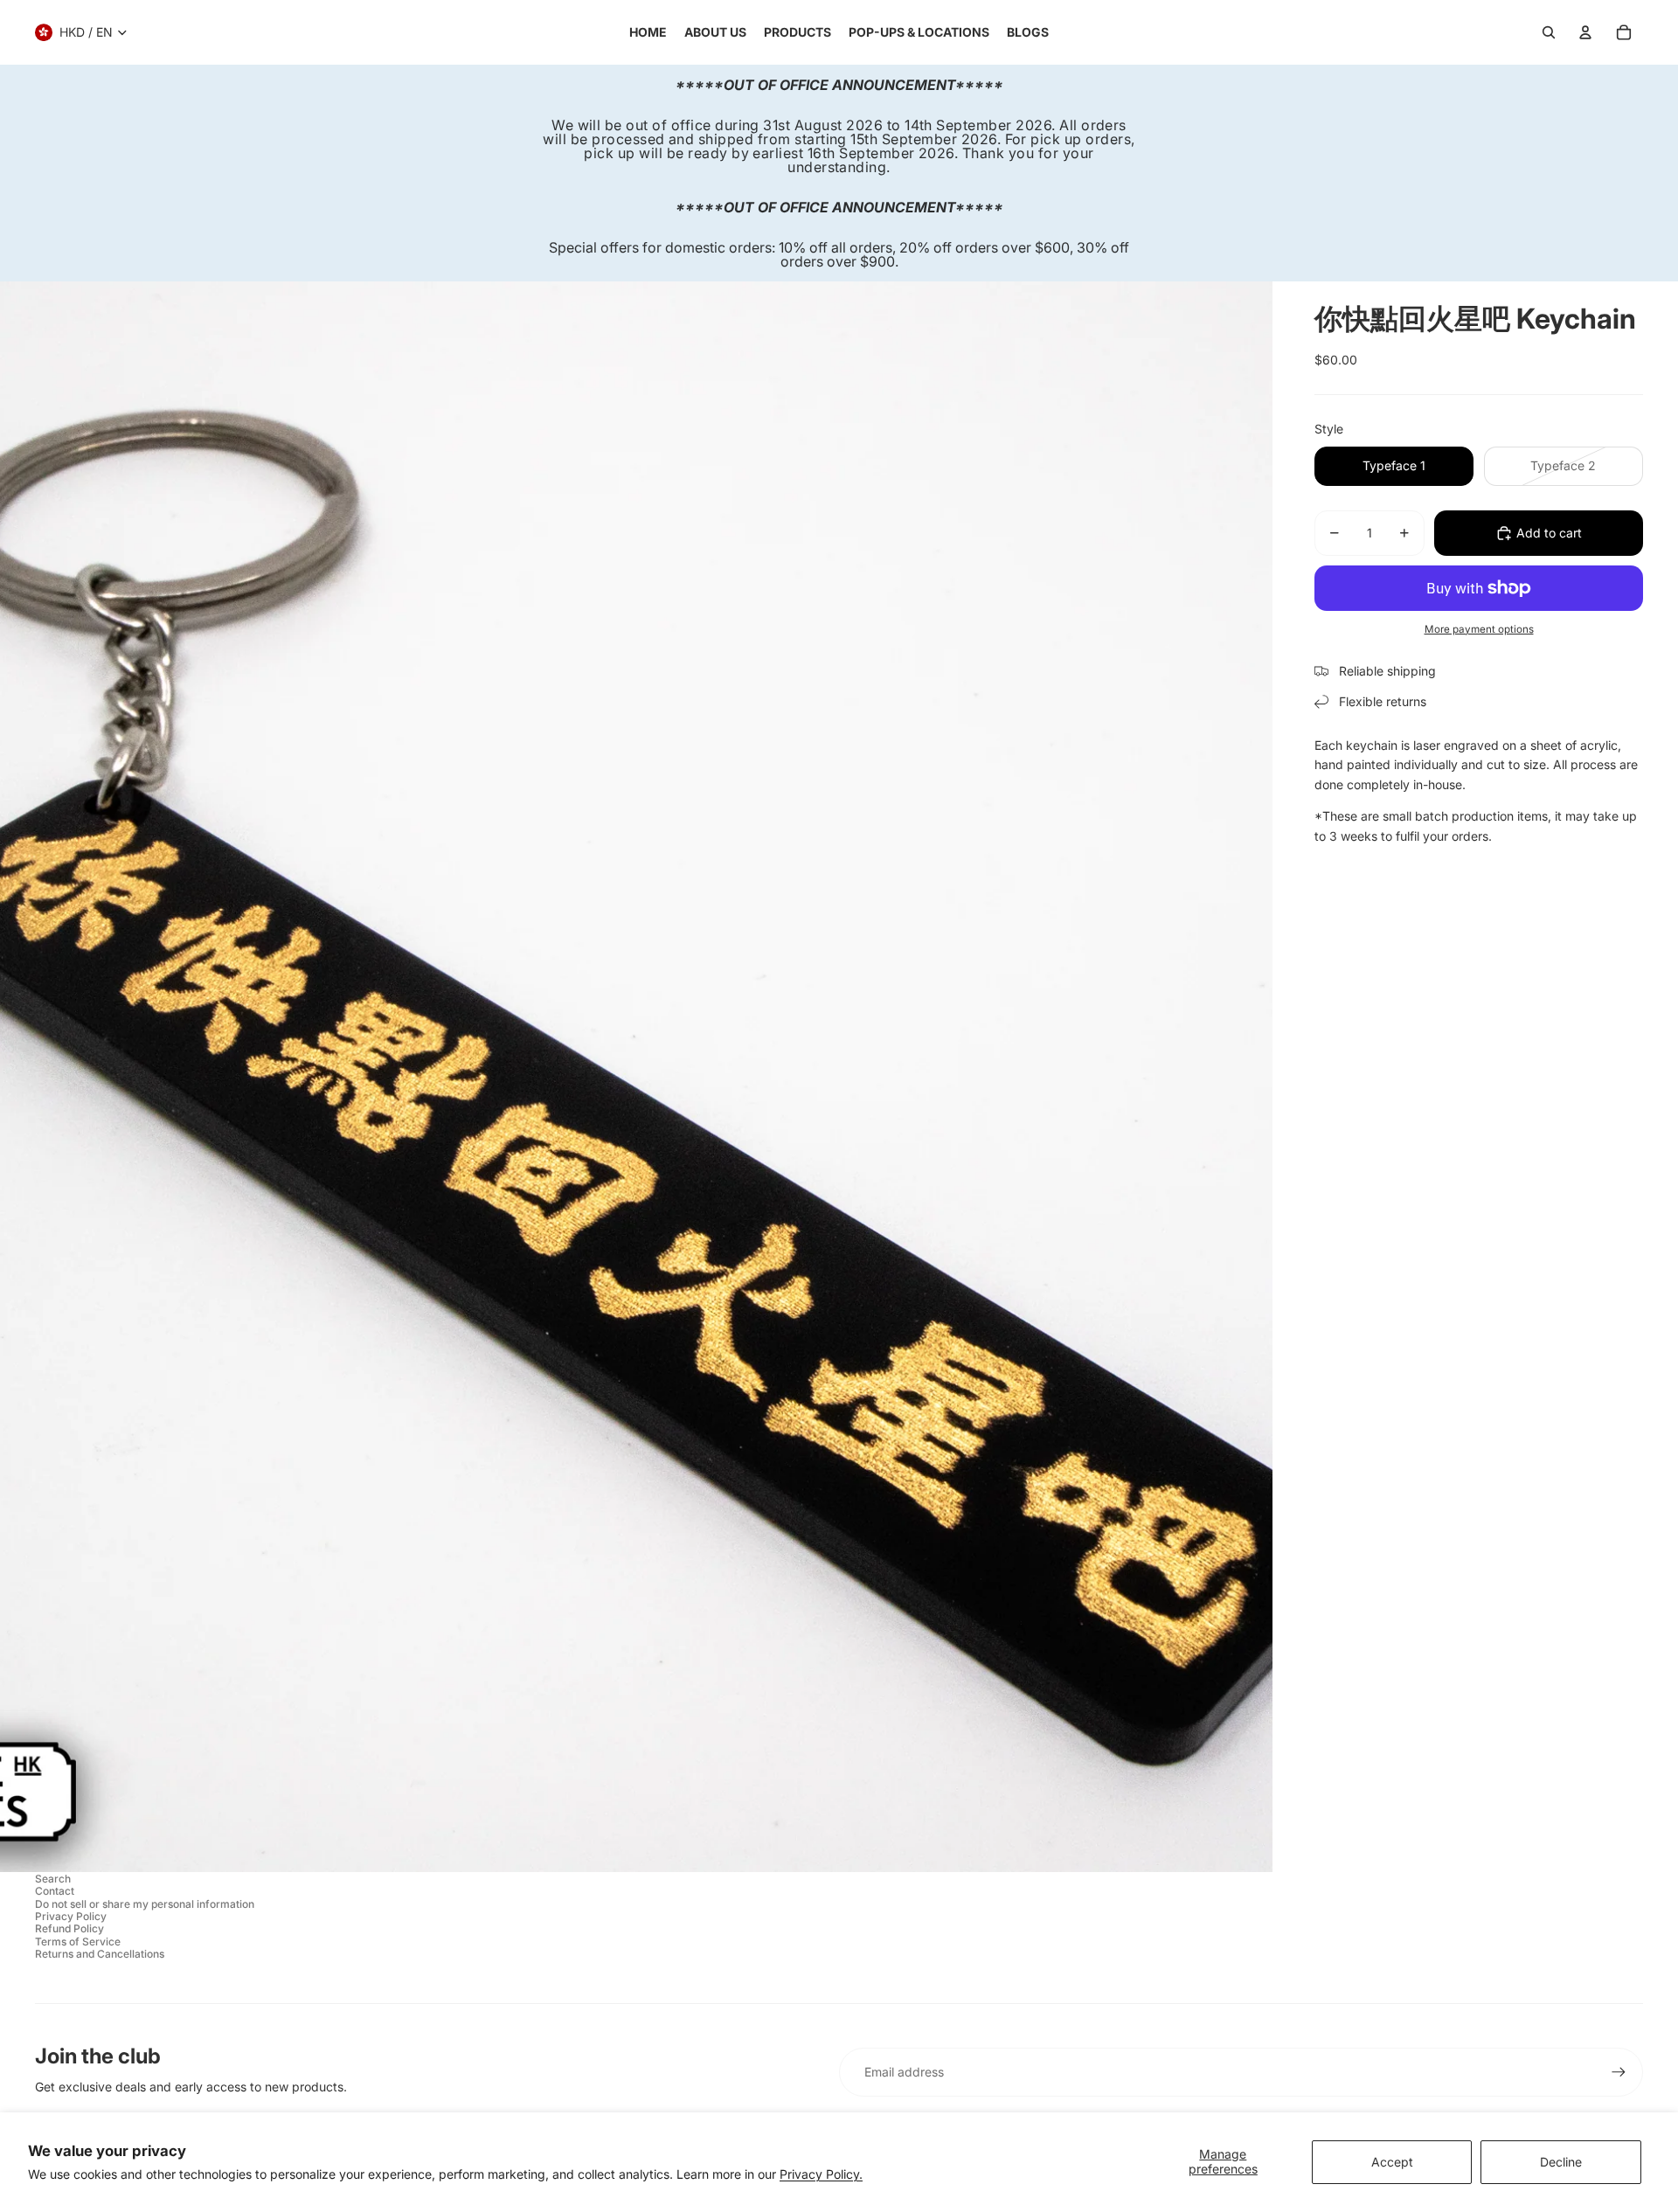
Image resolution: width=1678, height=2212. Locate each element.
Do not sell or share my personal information (145, 1904)
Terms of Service (78, 1942)
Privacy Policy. (821, 2174)
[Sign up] (1619, 2072)
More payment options (1479, 629)
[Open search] (1549, 32)
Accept (1392, 2162)
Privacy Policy (71, 1916)
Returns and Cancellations (100, 1954)
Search (53, 1879)
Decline (1561, 2162)
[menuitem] (648, 32)
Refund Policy (69, 1928)
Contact (55, 1891)
